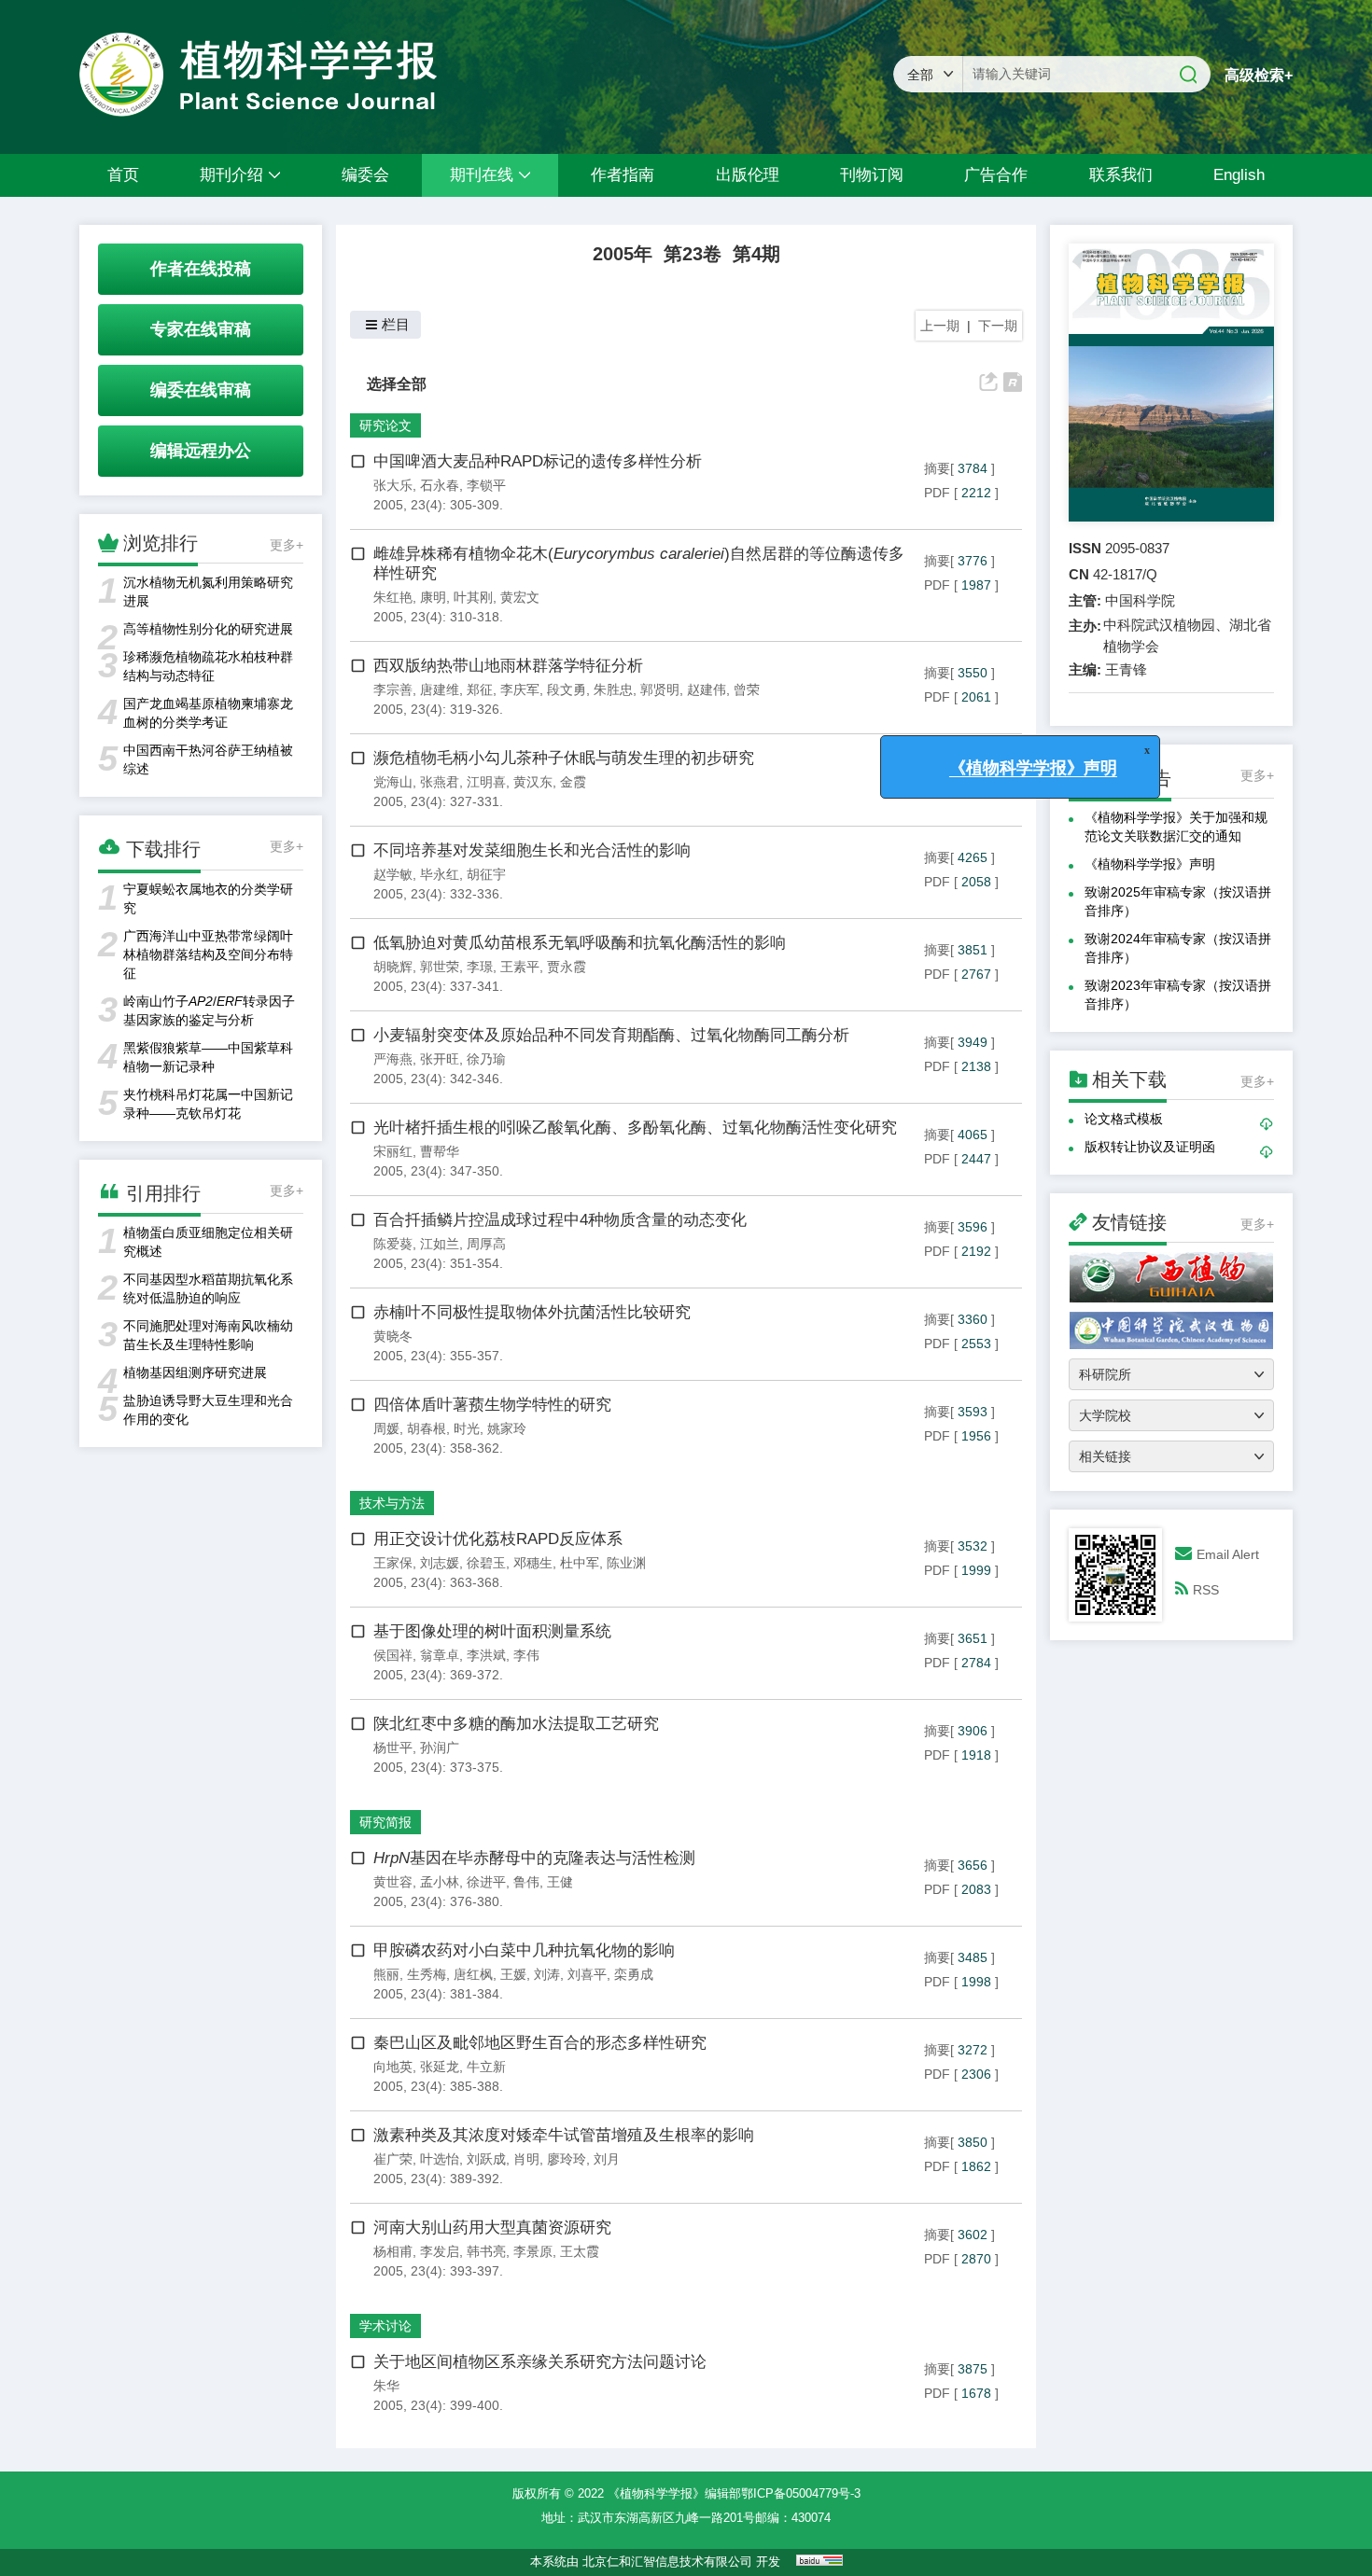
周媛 (386, 1428)
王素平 (520, 967)
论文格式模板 (1124, 1119)
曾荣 (747, 689)
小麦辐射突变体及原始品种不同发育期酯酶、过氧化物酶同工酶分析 (611, 1035)
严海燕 (393, 1059)
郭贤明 (660, 689)
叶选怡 (440, 2159)
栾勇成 (634, 1974)
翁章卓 (440, 1655)
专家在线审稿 (201, 329)
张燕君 (440, 782)
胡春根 (427, 1428)
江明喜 (486, 782)
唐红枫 (473, 1974)
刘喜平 (587, 1974)
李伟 (526, 1655)
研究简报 (385, 1822)
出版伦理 (748, 175)
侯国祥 (393, 1655)
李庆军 (520, 689)
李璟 (480, 967)
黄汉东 (533, 782)
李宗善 (393, 689)
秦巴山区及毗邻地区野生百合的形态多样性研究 (540, 2043)
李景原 (533, 2251)
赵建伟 (707, 689)
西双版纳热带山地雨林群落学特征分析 (508, 666)
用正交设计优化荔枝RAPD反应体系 (498, 1539)
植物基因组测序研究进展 (195, 1372)
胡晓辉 (393, 967)
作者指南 (623, 175)
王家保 (393, 1563)
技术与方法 (392, 1503)
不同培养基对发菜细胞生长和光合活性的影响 (532, 850)
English (1239, 175)
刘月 (607, 2159)
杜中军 (580, 1563)
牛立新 (486, 2067)
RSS (1206, 1590)
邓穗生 (533, 1563)
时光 (467, 1428)
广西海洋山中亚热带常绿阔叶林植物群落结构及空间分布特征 (208, 954)
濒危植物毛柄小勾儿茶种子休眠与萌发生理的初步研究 (564, 758)
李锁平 (486, 485)
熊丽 (386, 1974)
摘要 (937, 468)
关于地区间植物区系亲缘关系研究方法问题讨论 (540, 2362)
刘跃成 (486, 2159)
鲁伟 (526, 1882)
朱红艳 (393, 597)
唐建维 (440, 689)
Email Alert (1228, 1554)
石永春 (440, 485)
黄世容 (393, 1882)
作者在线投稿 (201, 269)
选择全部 (397, 383)
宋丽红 (393, 1151)
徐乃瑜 (486, 1059)
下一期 (998, 326)
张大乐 (393, 485)
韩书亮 (486, 2251)
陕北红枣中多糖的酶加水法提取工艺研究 (516, 1724)
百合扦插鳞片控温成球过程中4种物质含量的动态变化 (560, 1220)
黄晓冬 (393, 1336)
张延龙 (440, 2067)
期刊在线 (482, 175)
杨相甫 (393, 2251)
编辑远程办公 (201, 451)
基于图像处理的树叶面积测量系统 (492, 1631)
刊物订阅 (872, 175)
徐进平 (486, 1882)
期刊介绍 (231, 175)
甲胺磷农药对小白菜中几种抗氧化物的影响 (524, 1950)
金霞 (573, 782)
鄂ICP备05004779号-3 (801, 2493)
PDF (937, 493)
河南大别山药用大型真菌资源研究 (492, 2228)
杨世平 (393, 1748)
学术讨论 (385, 2326)
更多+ (287, 545)
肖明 (526, 2159)
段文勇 (567, 689)
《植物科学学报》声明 (1150, 864)
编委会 (365, 175)
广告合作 (996, 175)
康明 (433, 597)
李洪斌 (486, 1655)
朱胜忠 (613, 689)
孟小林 (440, 1882)
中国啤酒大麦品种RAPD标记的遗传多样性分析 (538, 461)
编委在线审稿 (201, 390)
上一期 (940, 326)
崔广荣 (393, 2159)
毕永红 (440, 874)
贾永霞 (567, 967)
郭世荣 (440, 967)
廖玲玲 (567, 2159)
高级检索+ (1259, 75)
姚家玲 (507, 1428)
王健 (560, 1882)
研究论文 (385, 425)
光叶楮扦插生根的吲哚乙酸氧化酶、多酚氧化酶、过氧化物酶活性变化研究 (635, 1128)
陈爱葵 (393, 1244)
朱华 (386, 2386)
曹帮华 (440, 1151)
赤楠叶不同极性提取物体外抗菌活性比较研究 (532, 1312)
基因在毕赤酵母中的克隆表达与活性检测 (534, 1858)
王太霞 (580, 2251)
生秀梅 (427, 1974)
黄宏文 (520, 597)
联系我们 (1121, 175)
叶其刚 (473, 597)
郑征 (480, 689)
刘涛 (547, 1974)
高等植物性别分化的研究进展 (208, 629)
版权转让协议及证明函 (1150, 1147)
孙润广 (440, 1748)
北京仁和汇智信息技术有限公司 (667, 2562)
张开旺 (440, 1059)
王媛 (513, 1974)
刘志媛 (440, 1563)
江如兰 (440, 1244)
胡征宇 (486, 874)
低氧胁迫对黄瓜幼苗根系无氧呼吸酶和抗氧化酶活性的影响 (580, 943)
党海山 (393, 782)
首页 (123, 175)
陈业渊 (626, 1563)
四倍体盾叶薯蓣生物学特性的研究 (492, 1405)
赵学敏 (393, 874)
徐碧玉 (486, 1563)
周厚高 (486, 1244)
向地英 (393, 2067)
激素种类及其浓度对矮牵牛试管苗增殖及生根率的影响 (564, 2135)
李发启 (440, 2251)
